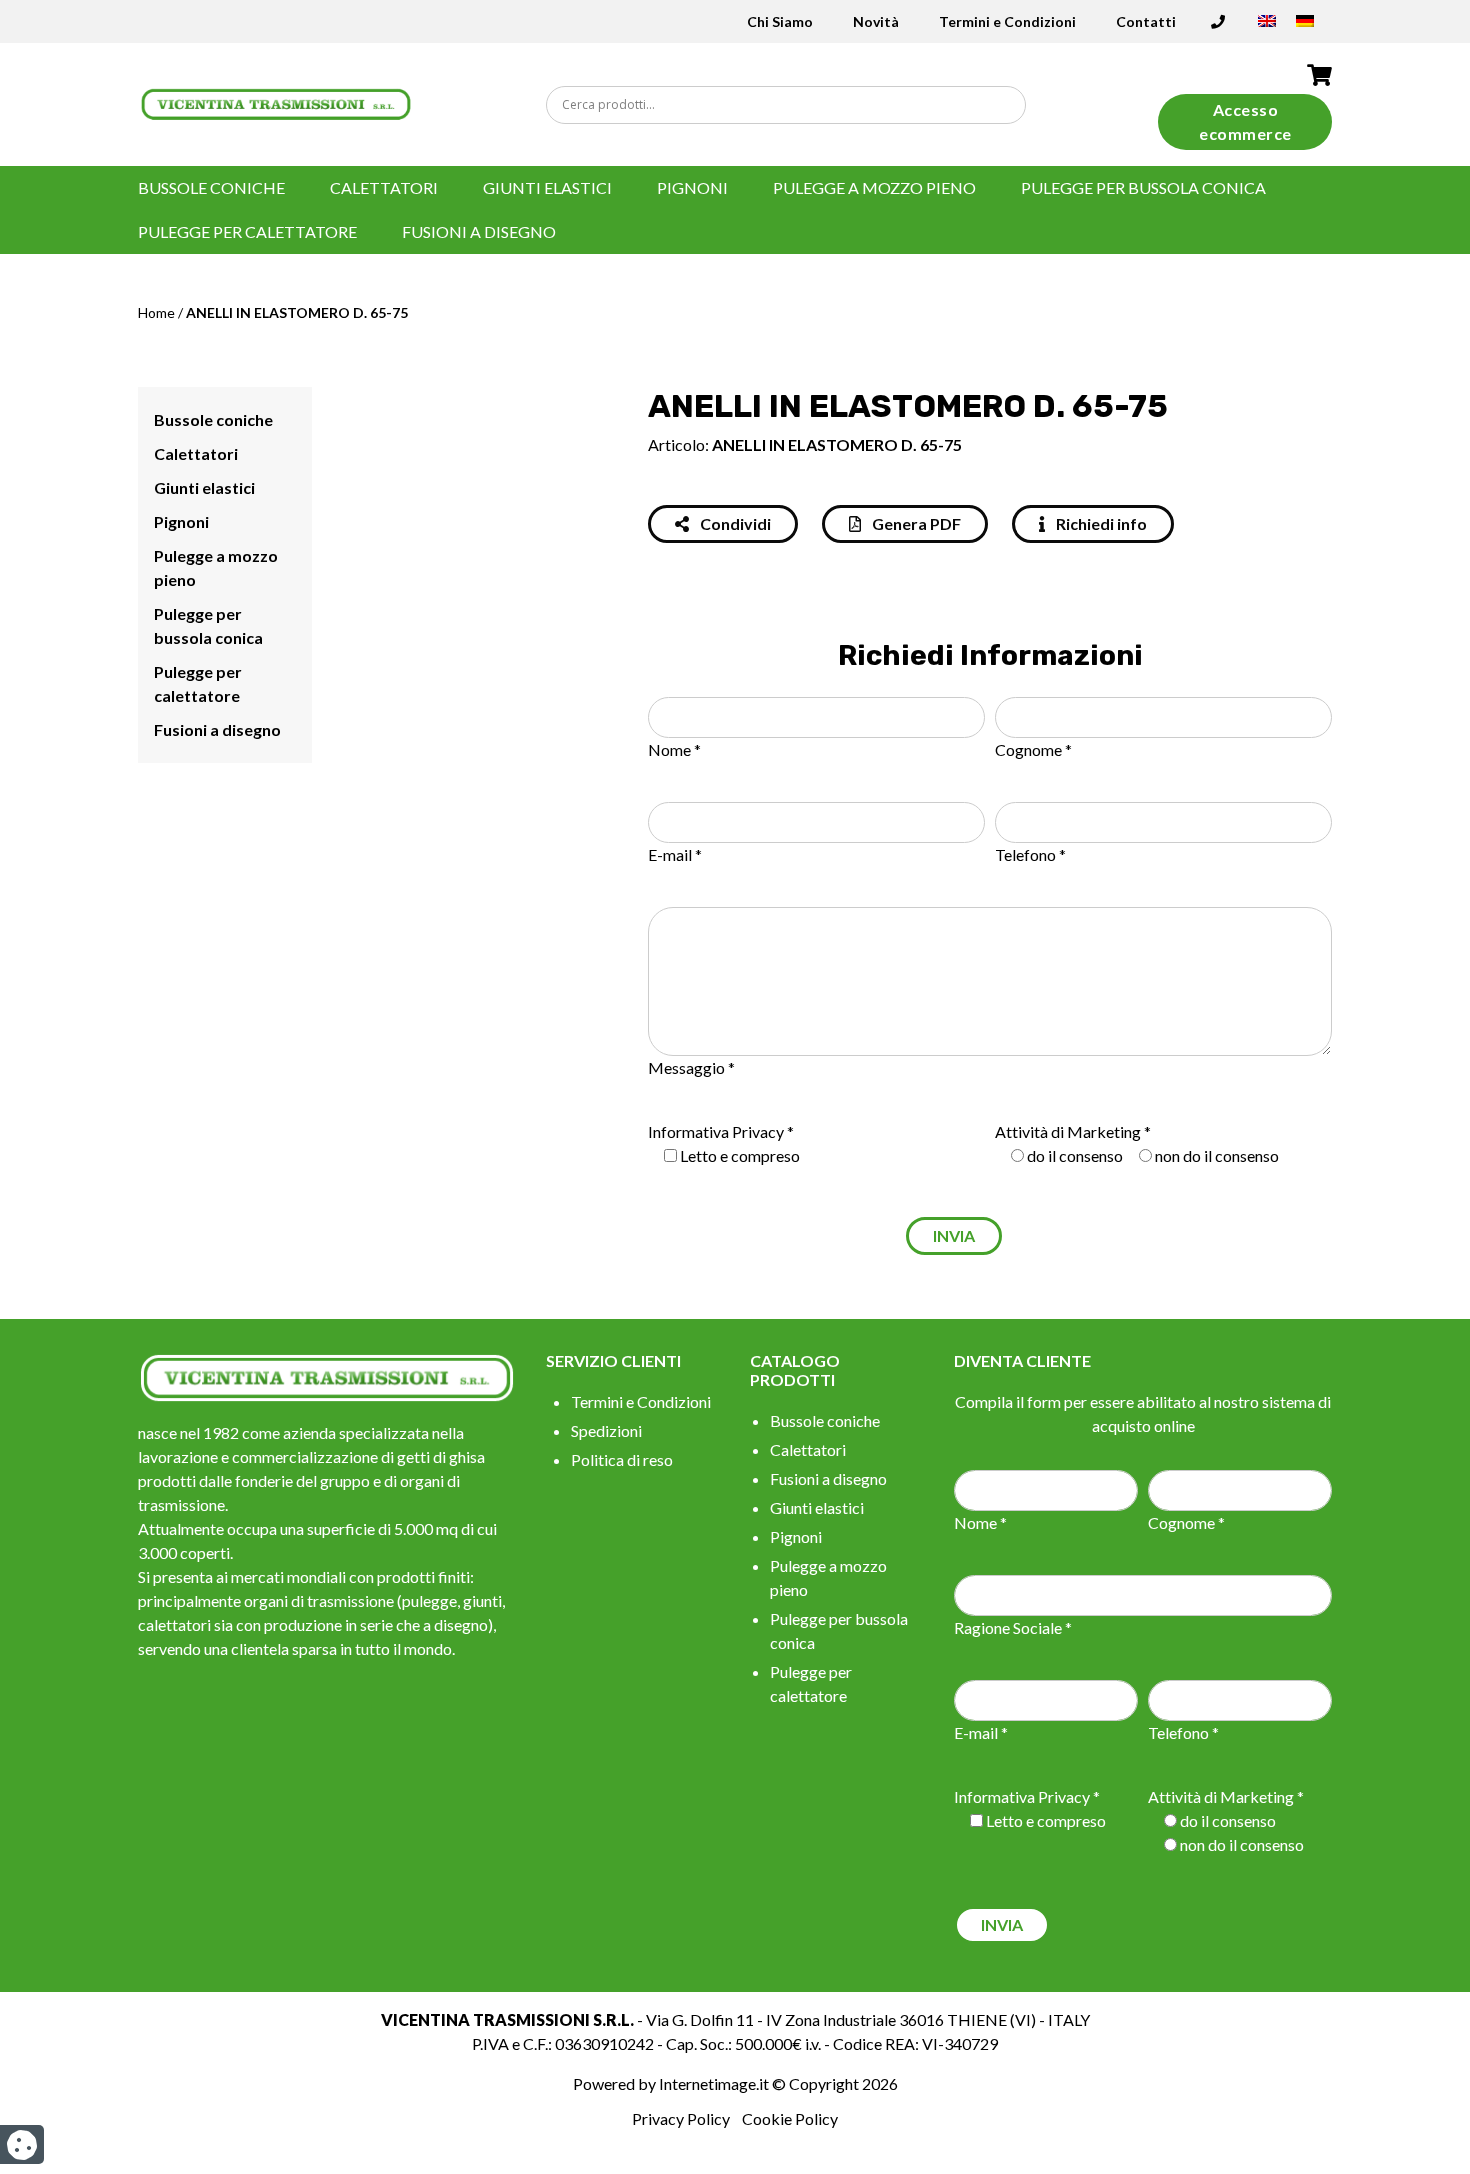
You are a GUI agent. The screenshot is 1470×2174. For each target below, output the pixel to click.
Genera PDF (915, 523)
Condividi (734, 523)
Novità (876, 21)
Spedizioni (606, 1430)
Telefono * (1030, 854)
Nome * (674, 749)
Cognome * (1033, 749)
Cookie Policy (790, 2118)
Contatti (1146, 21)
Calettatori (384, 187)
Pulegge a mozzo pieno (874, 187)
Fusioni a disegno (479, 231)
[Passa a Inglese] (1267, 27)
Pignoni (692, 187)
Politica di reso (622, 1459)
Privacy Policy (681, 2118)
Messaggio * (691, 1067)
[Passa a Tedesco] (1305, 27)
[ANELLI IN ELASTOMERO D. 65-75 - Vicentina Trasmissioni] (276, 102)
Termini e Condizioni (1007, 21)
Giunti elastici (547, 187)
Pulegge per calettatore (247, 231)
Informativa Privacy (716, 1131)
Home (156, 312)
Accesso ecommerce (1245, 121)
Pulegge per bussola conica (1143, 187)
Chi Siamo (780, 21)
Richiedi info (1100, 523)
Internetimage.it (714, 2083)
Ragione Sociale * (1013, 1627)
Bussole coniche (211, 187)
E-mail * (675, 854)
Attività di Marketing (1068, 1131)
